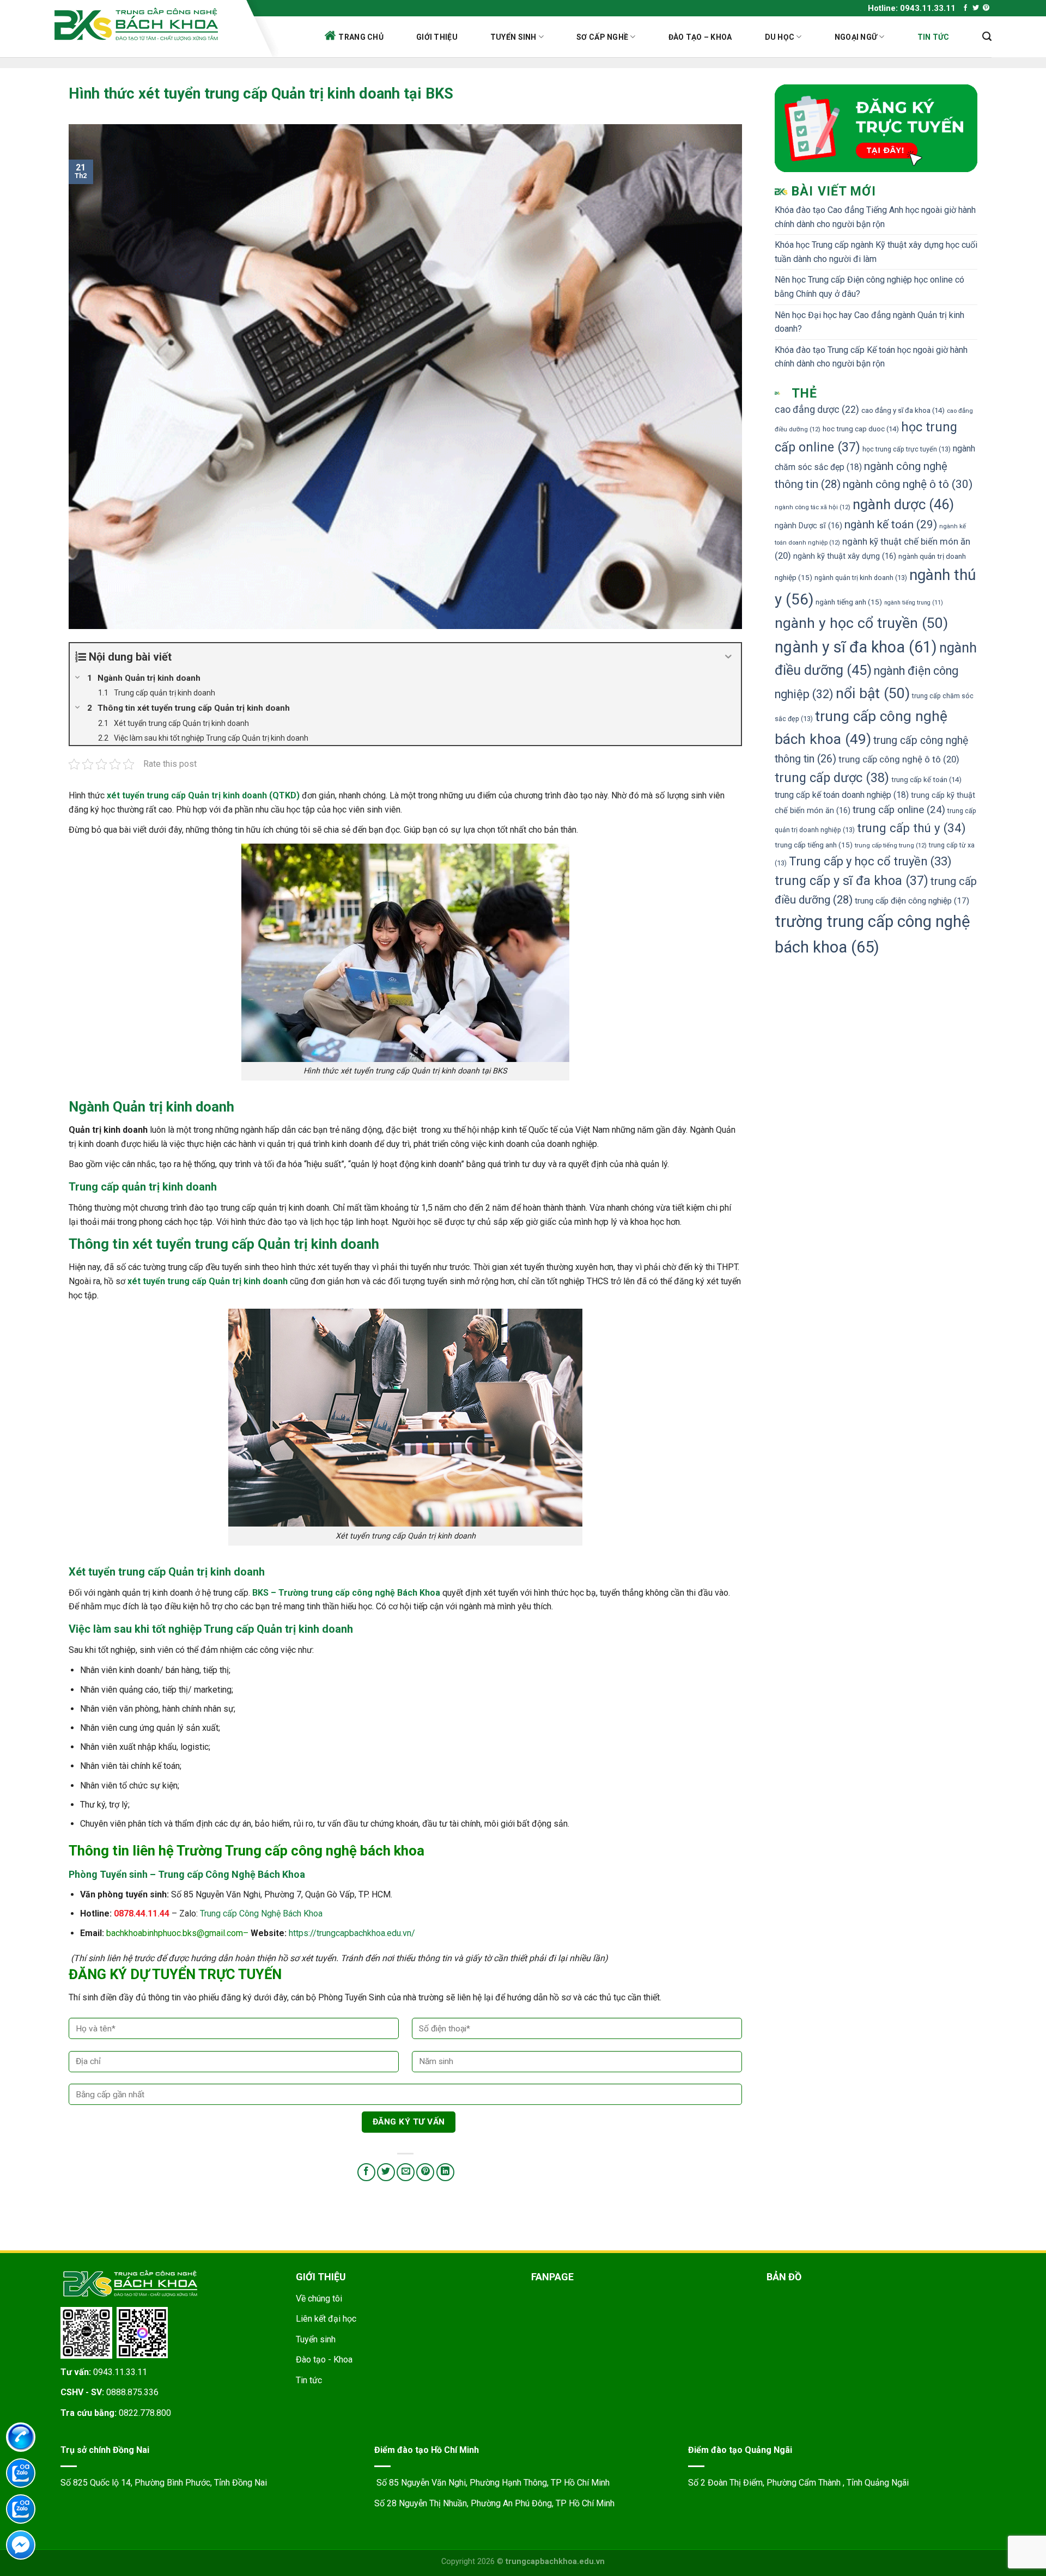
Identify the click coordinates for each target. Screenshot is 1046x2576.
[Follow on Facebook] (965, 8)
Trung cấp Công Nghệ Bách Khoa (261, 1913)
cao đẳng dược (817, 410)
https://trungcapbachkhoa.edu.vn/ (352, 1933)
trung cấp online (899, 810)
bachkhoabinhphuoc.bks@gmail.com (175, 1933)
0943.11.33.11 (120, 2372)
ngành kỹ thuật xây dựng (845, 556)
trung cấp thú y (911, 828)
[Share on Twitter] (386, 2172)
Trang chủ (361, 37)
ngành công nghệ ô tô (908, 484)
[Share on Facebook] (366, 2172)
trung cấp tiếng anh (814, 845)
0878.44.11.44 (142, 1913)
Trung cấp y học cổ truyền (870, 861)
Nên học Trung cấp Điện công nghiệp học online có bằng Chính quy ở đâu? (869, 287)
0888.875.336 (132, 2392)
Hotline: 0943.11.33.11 (912, 8)
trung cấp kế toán (926, 780)
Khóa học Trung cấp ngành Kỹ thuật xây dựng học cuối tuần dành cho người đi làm (876, 252)
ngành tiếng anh (849, 602)
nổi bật (873, 693)
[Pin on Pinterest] (425, 2172)
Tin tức (934, 37)
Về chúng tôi (319, 2299)
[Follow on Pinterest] (986, 8)
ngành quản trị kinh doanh (861, 578)
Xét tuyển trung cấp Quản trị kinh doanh (167, 1572)
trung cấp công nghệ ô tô (899, 759)
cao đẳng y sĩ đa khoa (903, 410)
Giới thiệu (437, 37)
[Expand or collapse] (729, 657)
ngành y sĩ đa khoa (856, 647)
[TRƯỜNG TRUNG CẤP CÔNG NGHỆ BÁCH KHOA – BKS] (147, 24)
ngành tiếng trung (914, 603)
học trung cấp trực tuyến (907, 449)
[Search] (987, 36)
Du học (780, 37)
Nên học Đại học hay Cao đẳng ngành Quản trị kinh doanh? (869, 322)
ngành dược (903, 504)
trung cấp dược (832, 778)
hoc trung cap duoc (861, 429)
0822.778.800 (145, 2413)
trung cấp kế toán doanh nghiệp (842, 795)
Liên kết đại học (326, 2319)
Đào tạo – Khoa (700, 37)
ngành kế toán (891, 524)
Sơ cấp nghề (602, 37)
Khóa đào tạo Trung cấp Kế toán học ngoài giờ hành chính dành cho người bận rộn (871, 357)
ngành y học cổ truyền (861, 623)
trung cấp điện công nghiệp (912, 901)
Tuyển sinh (513, 37)
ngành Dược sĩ (808, 526)
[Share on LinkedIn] (445, 2172)
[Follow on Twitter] (976, 8)
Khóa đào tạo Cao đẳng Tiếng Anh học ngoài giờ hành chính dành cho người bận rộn (875, 217)
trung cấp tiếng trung (891, 845)
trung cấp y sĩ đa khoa (852, 881)
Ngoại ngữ (856, 37)
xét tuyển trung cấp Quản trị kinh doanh (256, 1244)
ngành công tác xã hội (813, 507)
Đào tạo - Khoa (324, 2360)
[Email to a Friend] (406, 2172)
